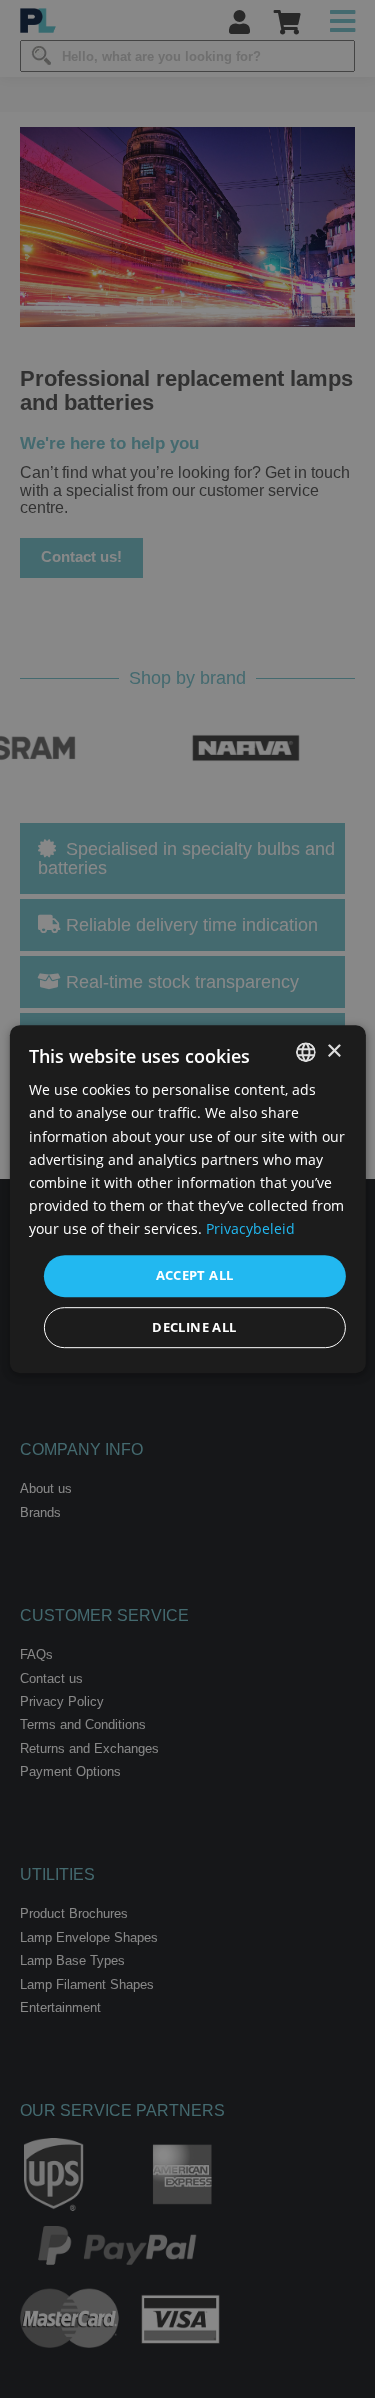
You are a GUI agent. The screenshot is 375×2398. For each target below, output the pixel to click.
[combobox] (306, 1052)
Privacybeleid (250, 1228)
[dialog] (187, 1199)
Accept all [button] (195, 1275)
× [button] (333, 1051)
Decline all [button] (194, 1327)
